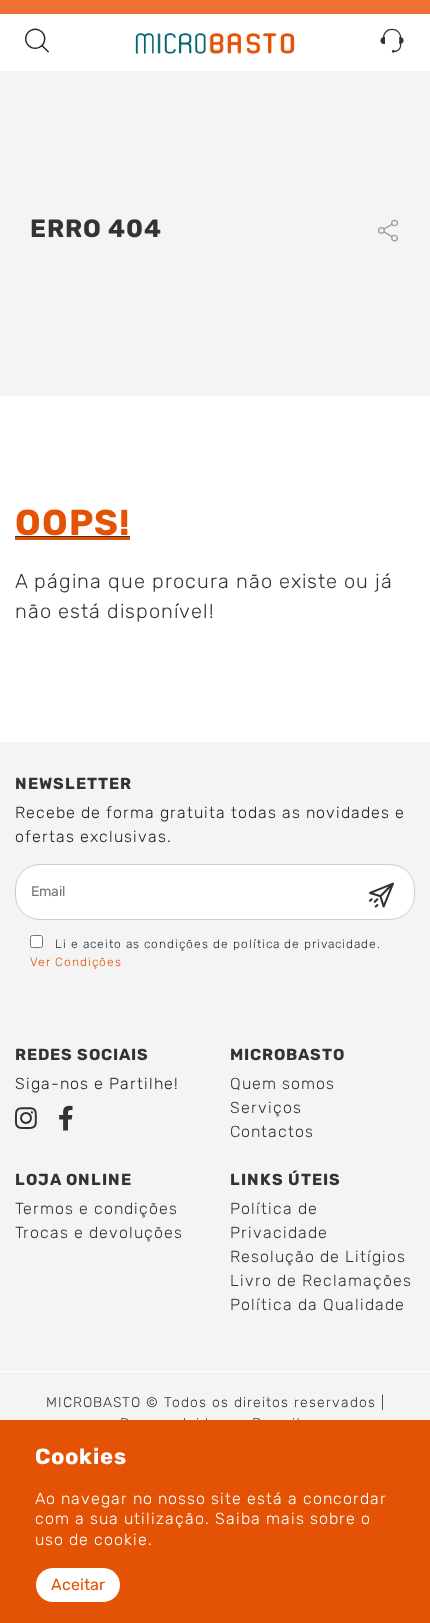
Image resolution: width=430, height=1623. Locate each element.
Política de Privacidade (279, 1220)
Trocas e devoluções (99, 1232)
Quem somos (282, 1083)
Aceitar (78, 1584)
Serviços (266, 1107)
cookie (121, 1539)
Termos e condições (96, 1208)
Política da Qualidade (317, 1304)
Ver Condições (76, 962)
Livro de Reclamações (321, 1280)
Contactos (272, 1131)
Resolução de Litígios (318, 1256)
